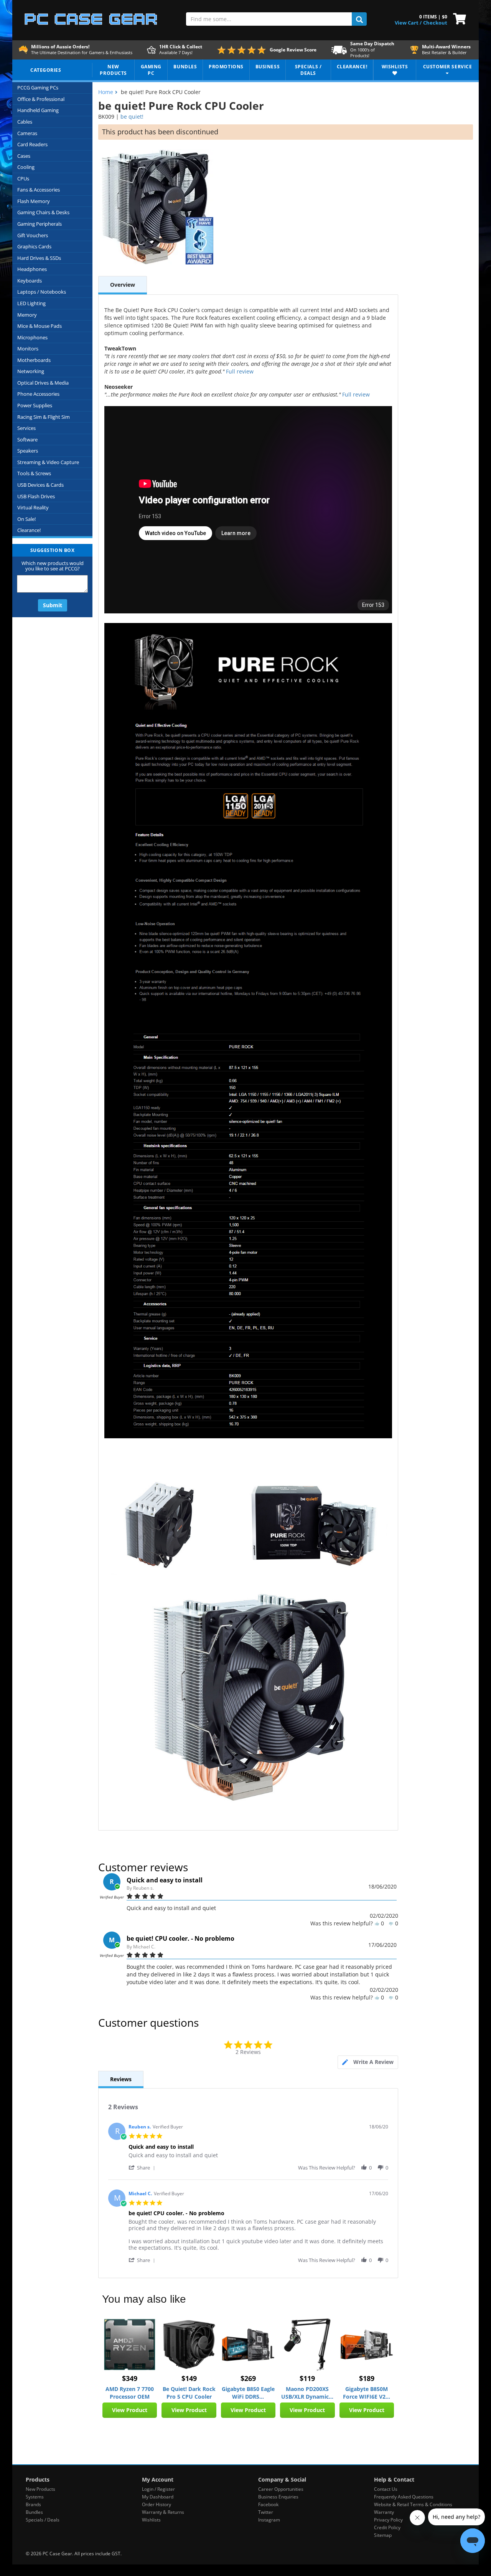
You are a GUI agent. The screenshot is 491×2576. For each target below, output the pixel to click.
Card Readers (32, 144)
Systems (35, 2497)
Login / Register (158, 2489)
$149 (189, 2378)
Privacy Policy (388, 2520)
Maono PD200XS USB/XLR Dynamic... (307, 2393)
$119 (307, 2378)
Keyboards (30, 281)
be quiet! (132, 116)
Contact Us (386, 2489)
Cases (24, 156)
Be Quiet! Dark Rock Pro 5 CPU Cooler (189, 2393)
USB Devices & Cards (40, 485)
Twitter (266, 2512)
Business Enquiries (278, 2497)
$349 (130, 2378)
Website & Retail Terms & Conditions (413, 2504)
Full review (240, 371)
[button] (143, 2167)
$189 (367, 2378)
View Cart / (408, 23)
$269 (248, 2378)
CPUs (23, 178)
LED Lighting (31, 303)
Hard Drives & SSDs (39, 258)
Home (106, 92)
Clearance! (29, 530)
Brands (33, 2504)
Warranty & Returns (163, 2512)
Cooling (26, 167)
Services (26, 428)
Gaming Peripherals (40, 224)
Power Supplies (35, 405)
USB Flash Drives (36, 496)
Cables (25, 122)
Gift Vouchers (33, 235)
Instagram (269, 2520)
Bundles (34, 2512)
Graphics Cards (34, 246)
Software (27, 440)
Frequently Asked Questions (404, 2497)
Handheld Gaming (38, 110)
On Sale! (26, 519)
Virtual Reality (33, 507)
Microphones (32, 337)
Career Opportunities (281, 2489)
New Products (40, 2489)
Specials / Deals (43, 2520)
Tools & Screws (34, 473)
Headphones (32, 269)
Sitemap (383, 2535)
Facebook (268, 2504)
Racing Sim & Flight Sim (44, 417)
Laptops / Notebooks (42, 292)
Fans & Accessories (39, 190)
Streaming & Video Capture (48, 462)
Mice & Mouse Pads (40, 326)
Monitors (28, 349)
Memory (27, 315)
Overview (123, 285)
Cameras (27, 133)
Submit (53, 605)
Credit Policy (387, 2527)
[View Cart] (458, 18)
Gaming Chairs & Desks (43, 212)
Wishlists (151, 2520)
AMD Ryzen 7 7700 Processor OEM (130, 2393)
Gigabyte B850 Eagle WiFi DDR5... (248, 2393)
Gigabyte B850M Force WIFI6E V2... (367, 2393)
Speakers (28, 451)
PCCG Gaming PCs (38, 88)
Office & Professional (41, 99)
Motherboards (34, 360)
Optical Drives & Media (43, 383)
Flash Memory (34, 201)
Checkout (435, 23)
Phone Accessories (38, 394)
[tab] (368, 2062)
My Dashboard (158, 2497)
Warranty (384, 2512)
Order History (157, 2504)
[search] (359, 19)
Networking (31, 371)
